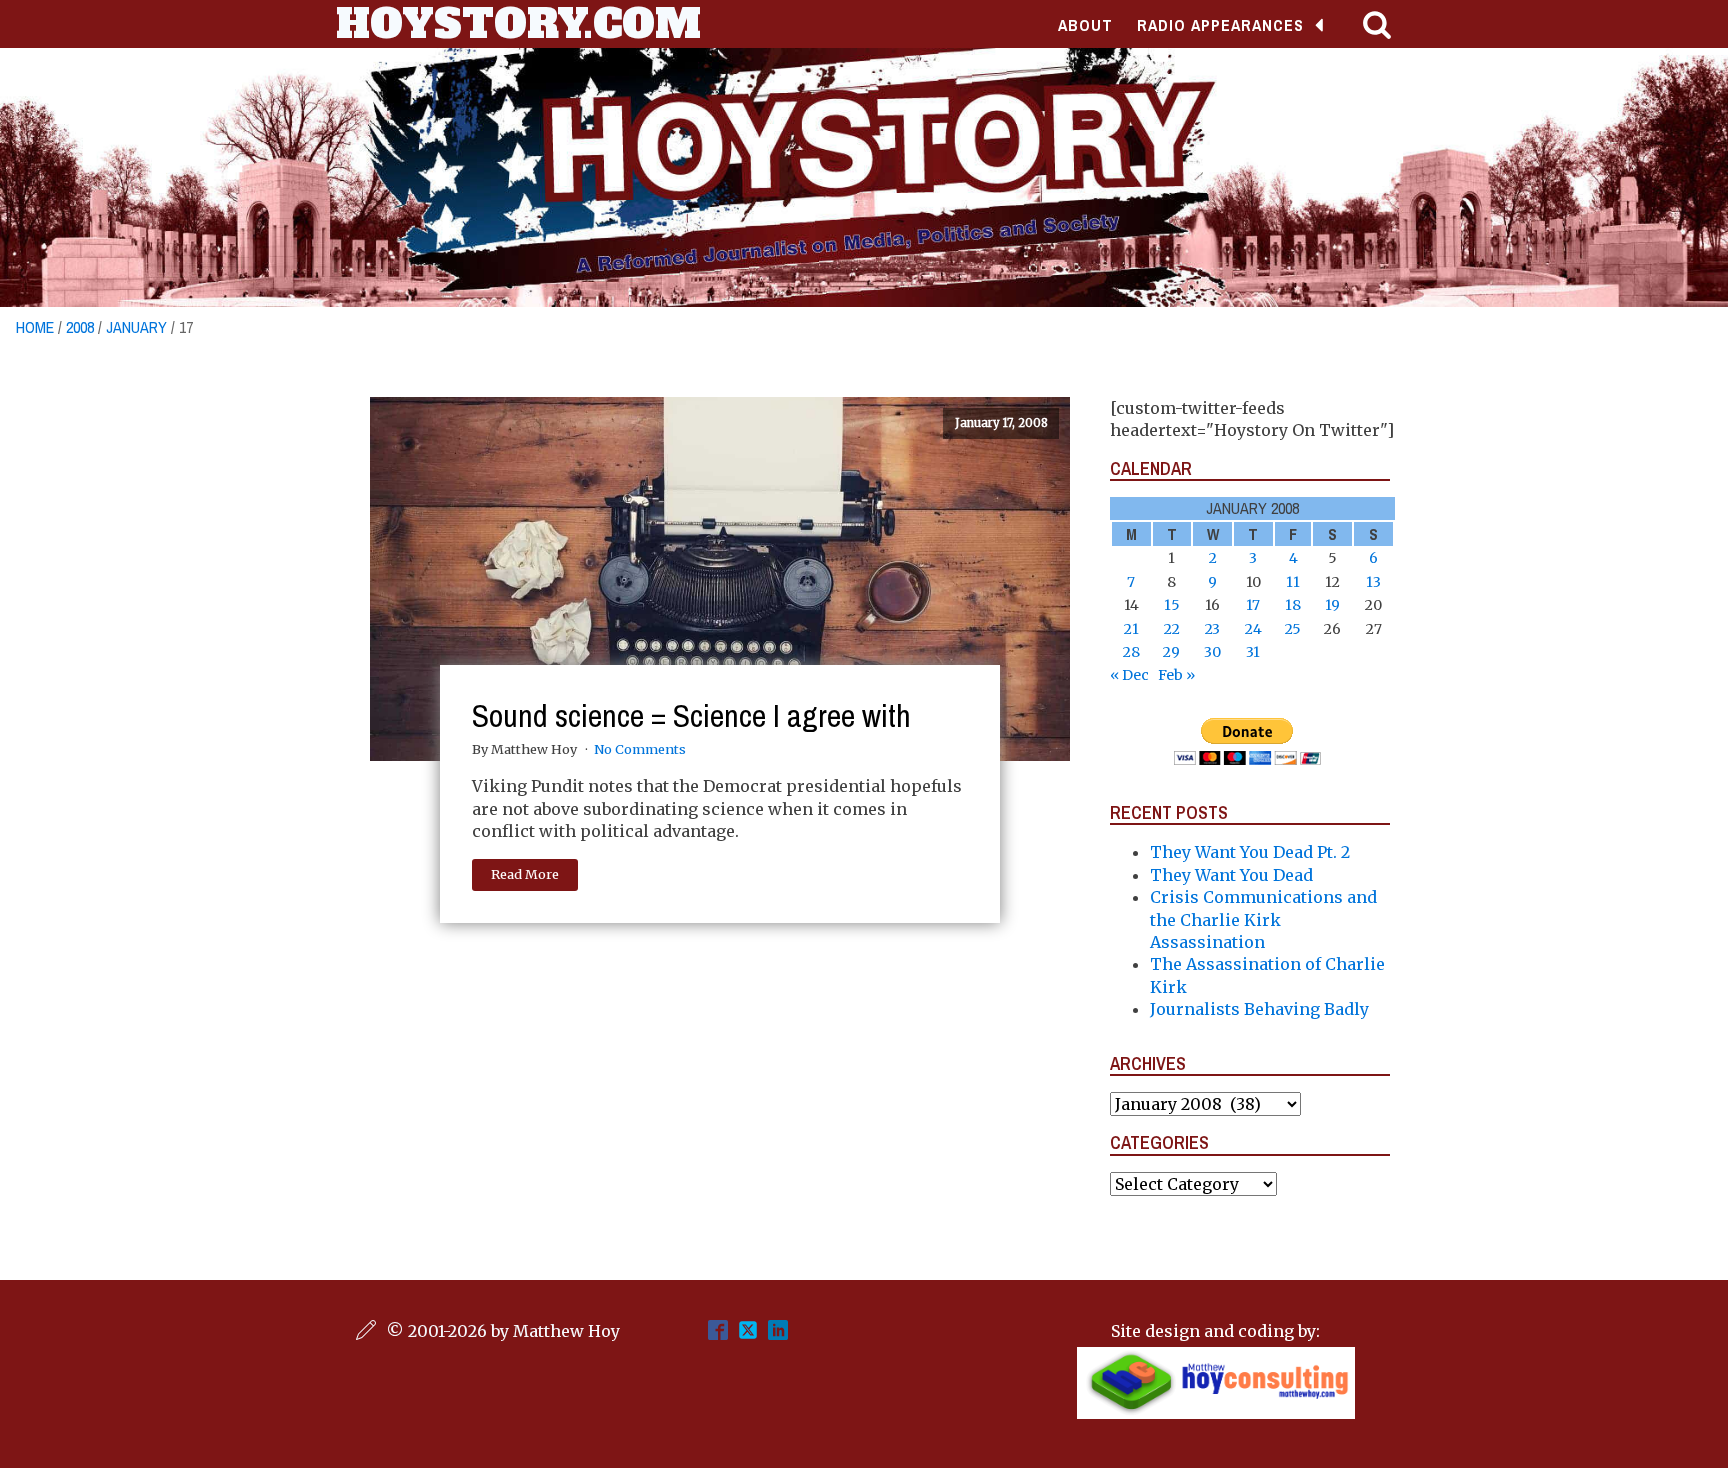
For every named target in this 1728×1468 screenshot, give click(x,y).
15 (1172, 605)
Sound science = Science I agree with (691, 715)
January (136, 327)
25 (1293, 629)
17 (1253, 605)
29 (1171, 652)
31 (1253, 652)
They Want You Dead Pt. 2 (1250, 852)
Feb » (1176, 675)
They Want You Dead (1231, 875)
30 (1212, 652)
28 (1131, 652)
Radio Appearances (1220, 25)
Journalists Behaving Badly (1259, 1009)
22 (1172, 629)
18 (1293, 605)
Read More (525, 874)
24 (1253, 629)
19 (1332, 605)
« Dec (1129, 675)
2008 (80, 327)
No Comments (640, 749)
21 (1131, 629)
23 (1212, 629)
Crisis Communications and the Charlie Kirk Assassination (1263, 919)
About (1085, 25)
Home (35, 327)
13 (1373, 582)
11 (1293, 582)
